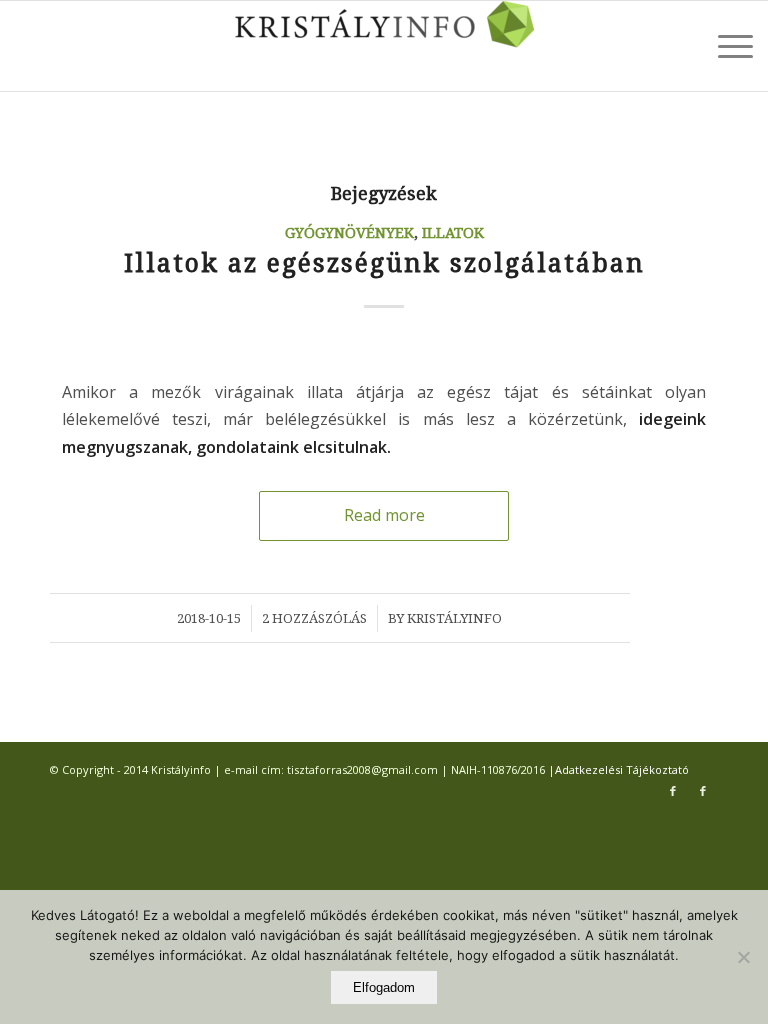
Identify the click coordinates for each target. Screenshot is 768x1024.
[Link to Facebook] (673, 791)
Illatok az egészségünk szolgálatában (384, 263)
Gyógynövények (349, 233)
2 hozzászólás (314, 618)
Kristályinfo (454, 618)
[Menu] (725, 46)
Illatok (453, 233)
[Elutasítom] (743, 957)
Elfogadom (384, 987)
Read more (384, 515)
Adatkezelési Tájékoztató (622, 769)
